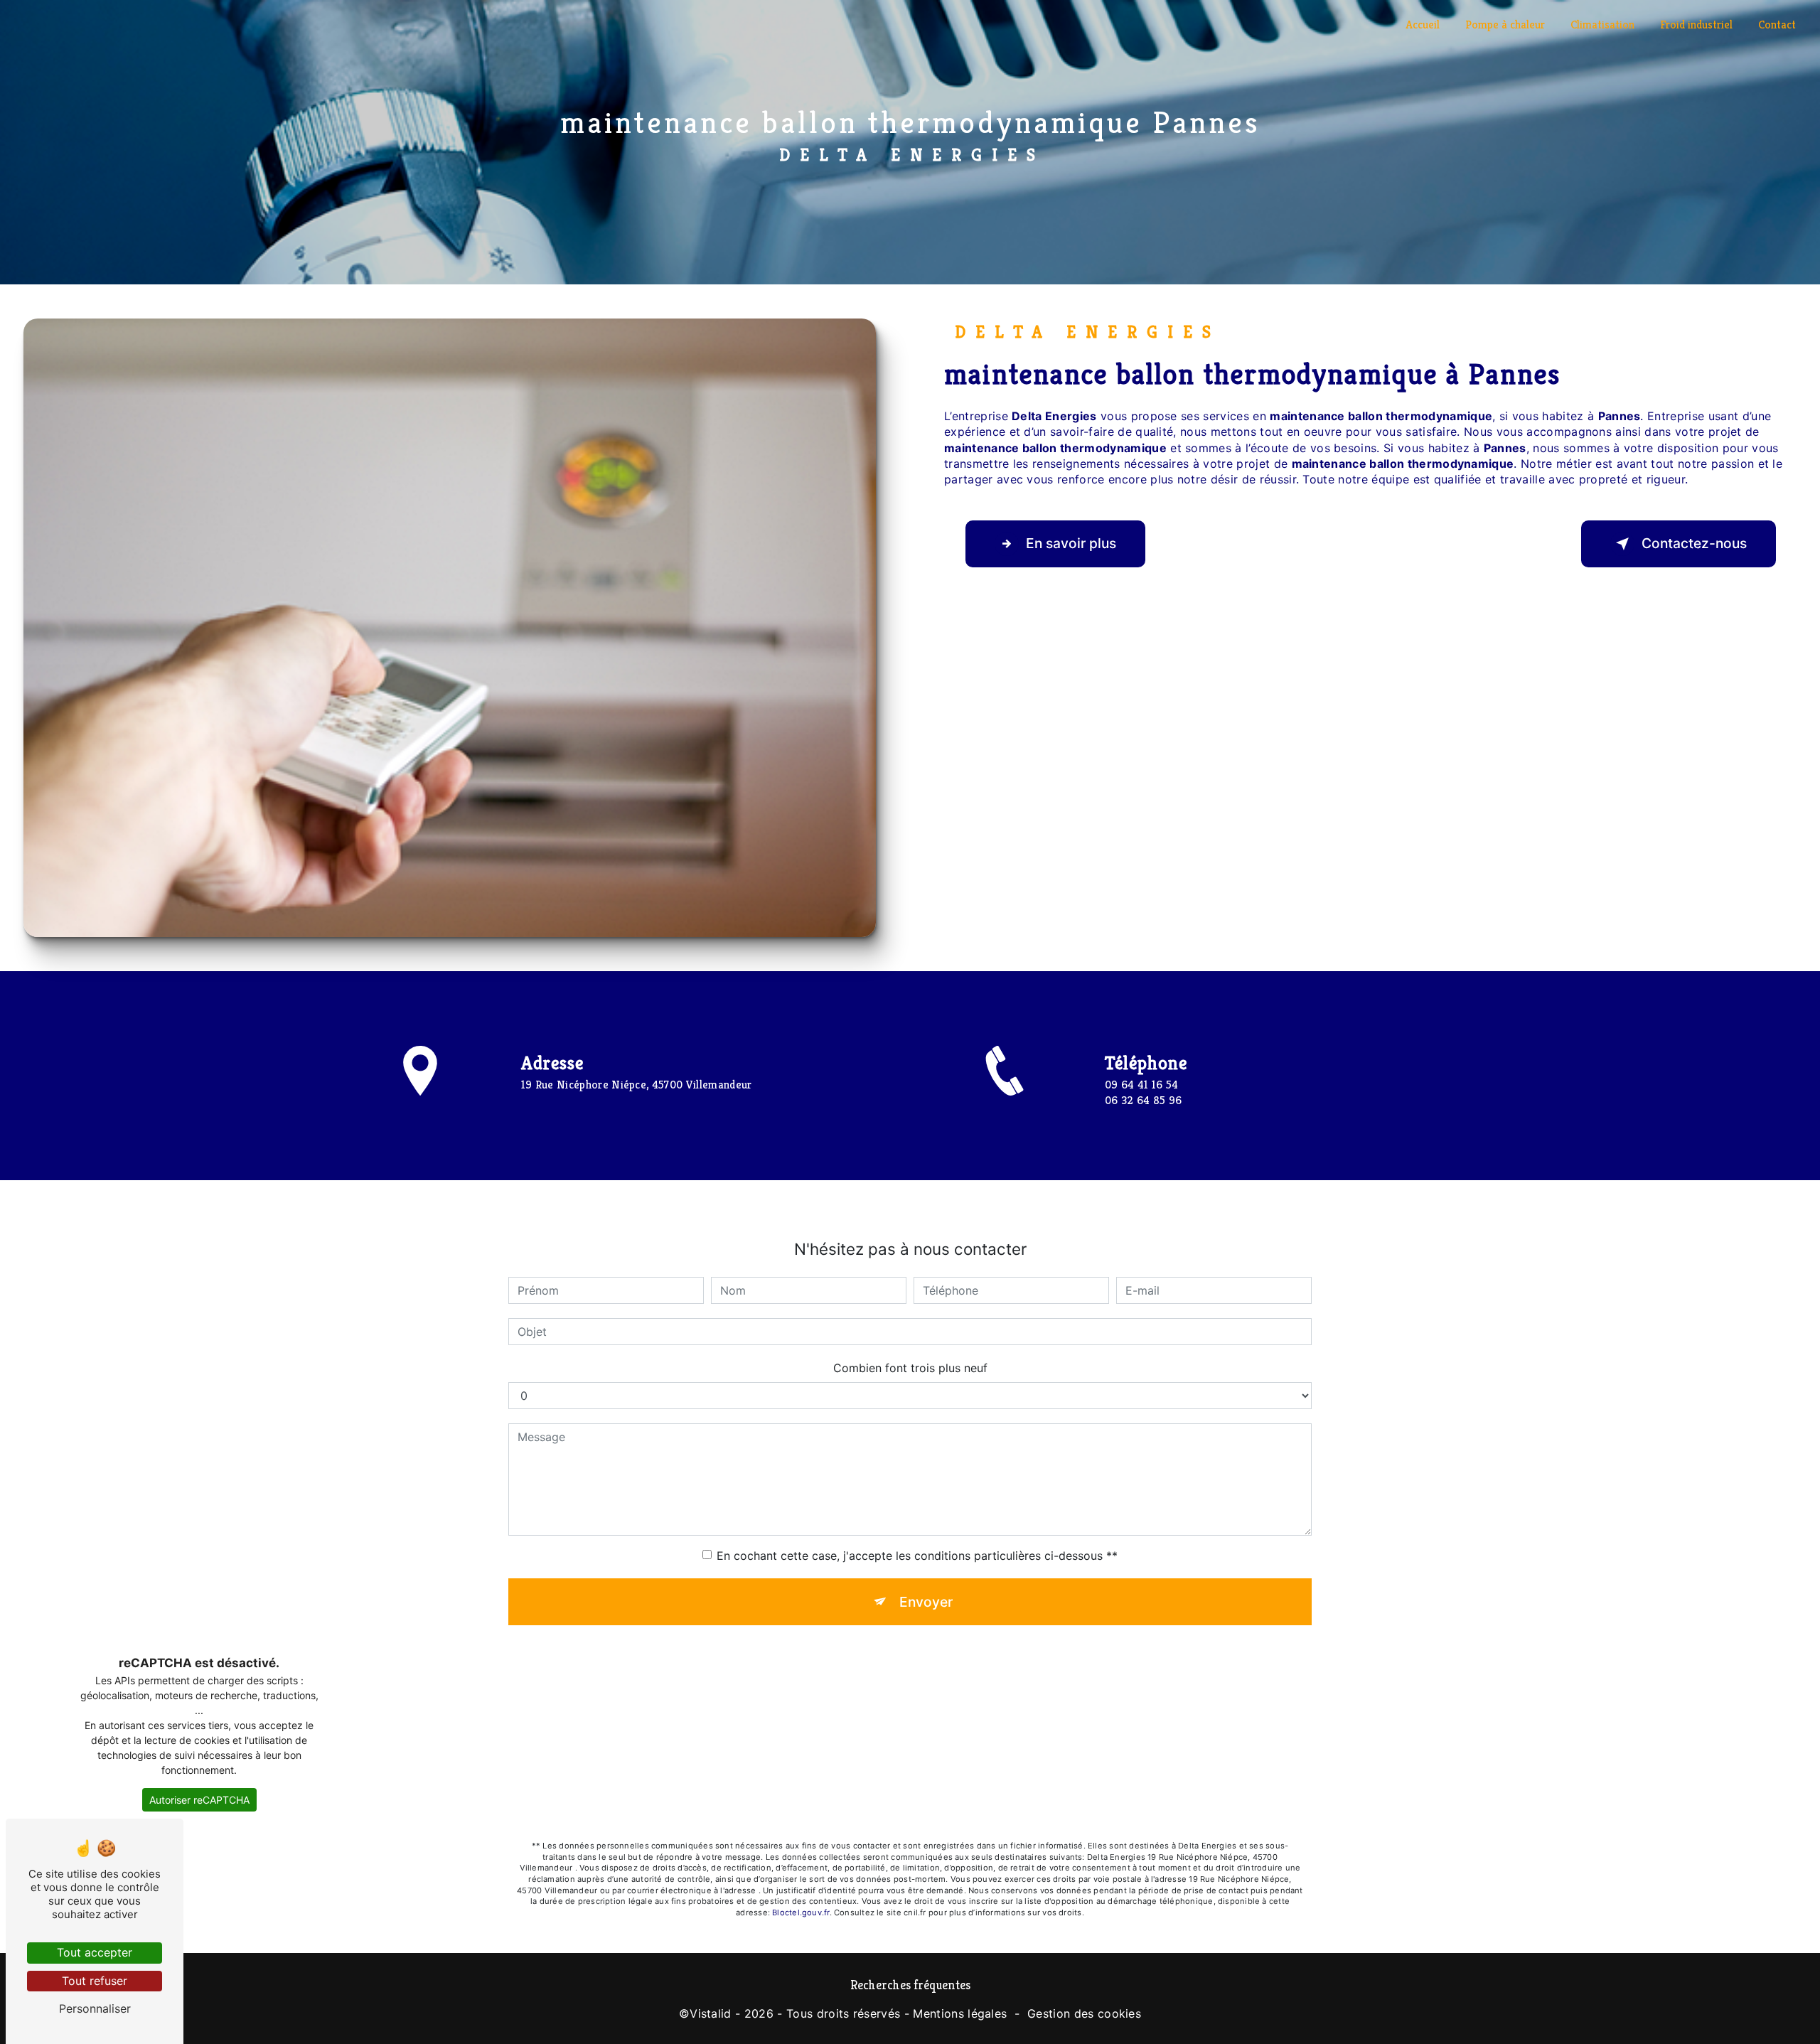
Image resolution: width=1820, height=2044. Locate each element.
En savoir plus (1071, 543)
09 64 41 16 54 (1141, 1085)
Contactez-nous (1694, 543)
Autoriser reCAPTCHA (199, 1800)
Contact (1777, 25)
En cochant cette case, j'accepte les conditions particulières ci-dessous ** (917, 1556)
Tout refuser (95, 1981)
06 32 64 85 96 (1143, 1100)
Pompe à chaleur (1505, 25)
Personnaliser (95, 2008)
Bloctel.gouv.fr (801, 1912)
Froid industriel (1696, 25)
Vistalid (711, 2013)
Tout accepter (95, 1952)
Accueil (1423, 25)
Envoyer (926, 1602)
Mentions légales (960, 2013)
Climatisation (1602, 25)
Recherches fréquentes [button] (910, 1985)
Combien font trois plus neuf (910, 1368)
